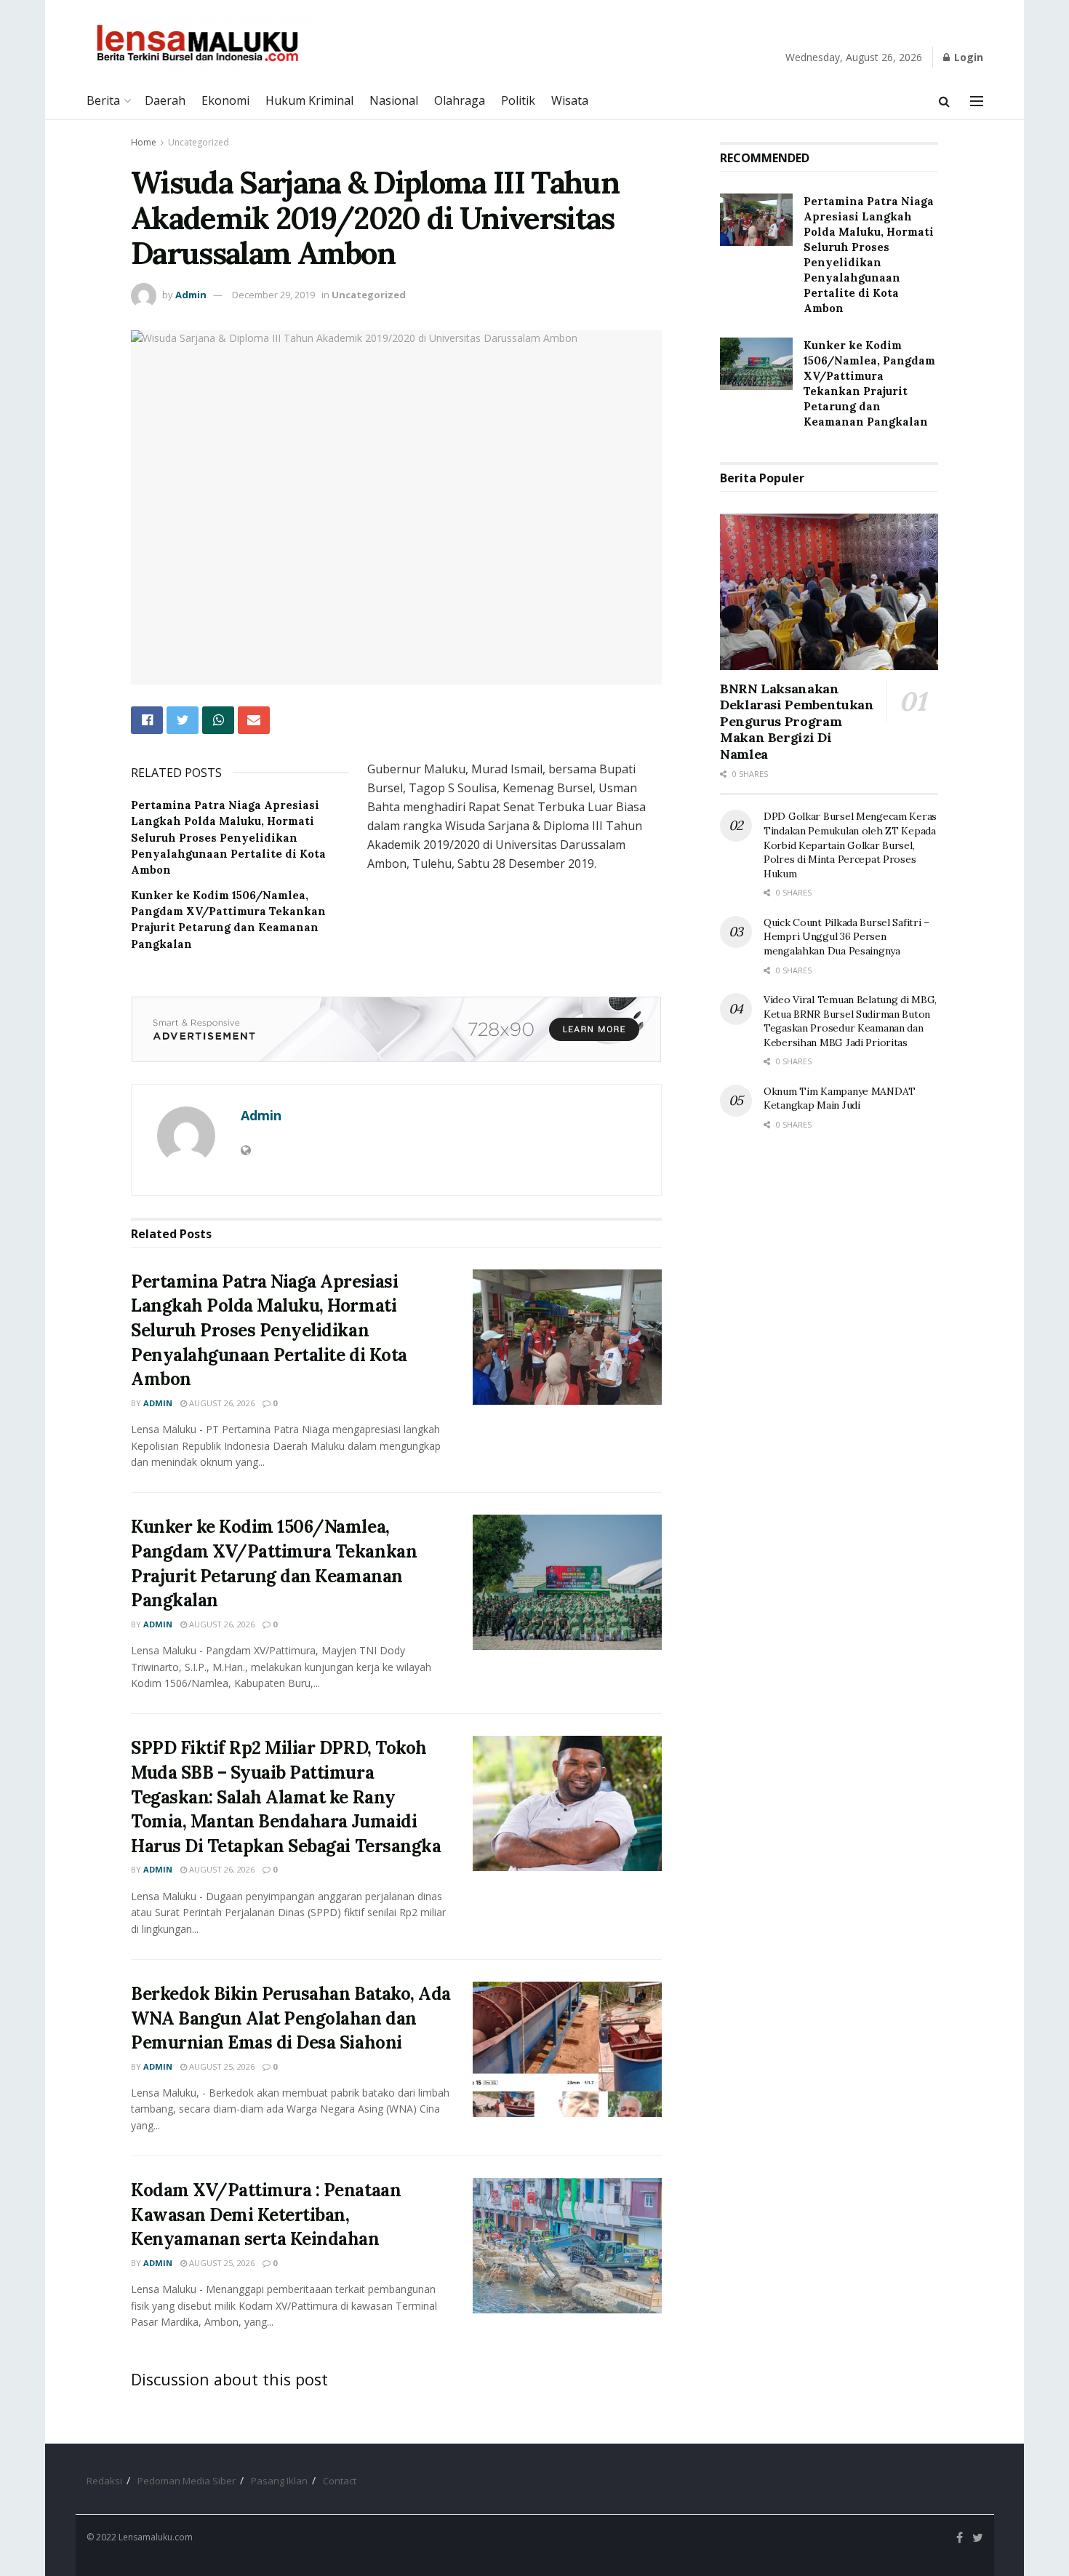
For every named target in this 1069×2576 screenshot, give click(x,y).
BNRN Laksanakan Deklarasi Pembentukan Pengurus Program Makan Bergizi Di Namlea (797, 721)
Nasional (394, 100)
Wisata (570, 100)
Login (967, 57)
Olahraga (460, 100)
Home (144, 142)
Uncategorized (199, 142)
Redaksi (104, 2481)
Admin (191, 295)
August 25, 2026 (221, 2066)
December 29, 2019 (273, 295)
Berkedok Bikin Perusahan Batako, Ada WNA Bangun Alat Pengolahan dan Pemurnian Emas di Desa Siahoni (291, 2018)
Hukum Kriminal (309, 100)
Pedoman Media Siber (187, 2481)
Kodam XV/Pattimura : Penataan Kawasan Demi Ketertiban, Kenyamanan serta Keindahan (266, 2214)
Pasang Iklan (279, 2481)
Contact (340, 2481)
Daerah (165, 100)
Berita (103, 100)
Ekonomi (225, 100)
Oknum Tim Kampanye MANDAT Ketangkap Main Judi (840, 1098)
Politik (518, 100)
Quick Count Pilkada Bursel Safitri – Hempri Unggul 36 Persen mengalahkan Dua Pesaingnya (846, 937)
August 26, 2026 (221, 1403)
